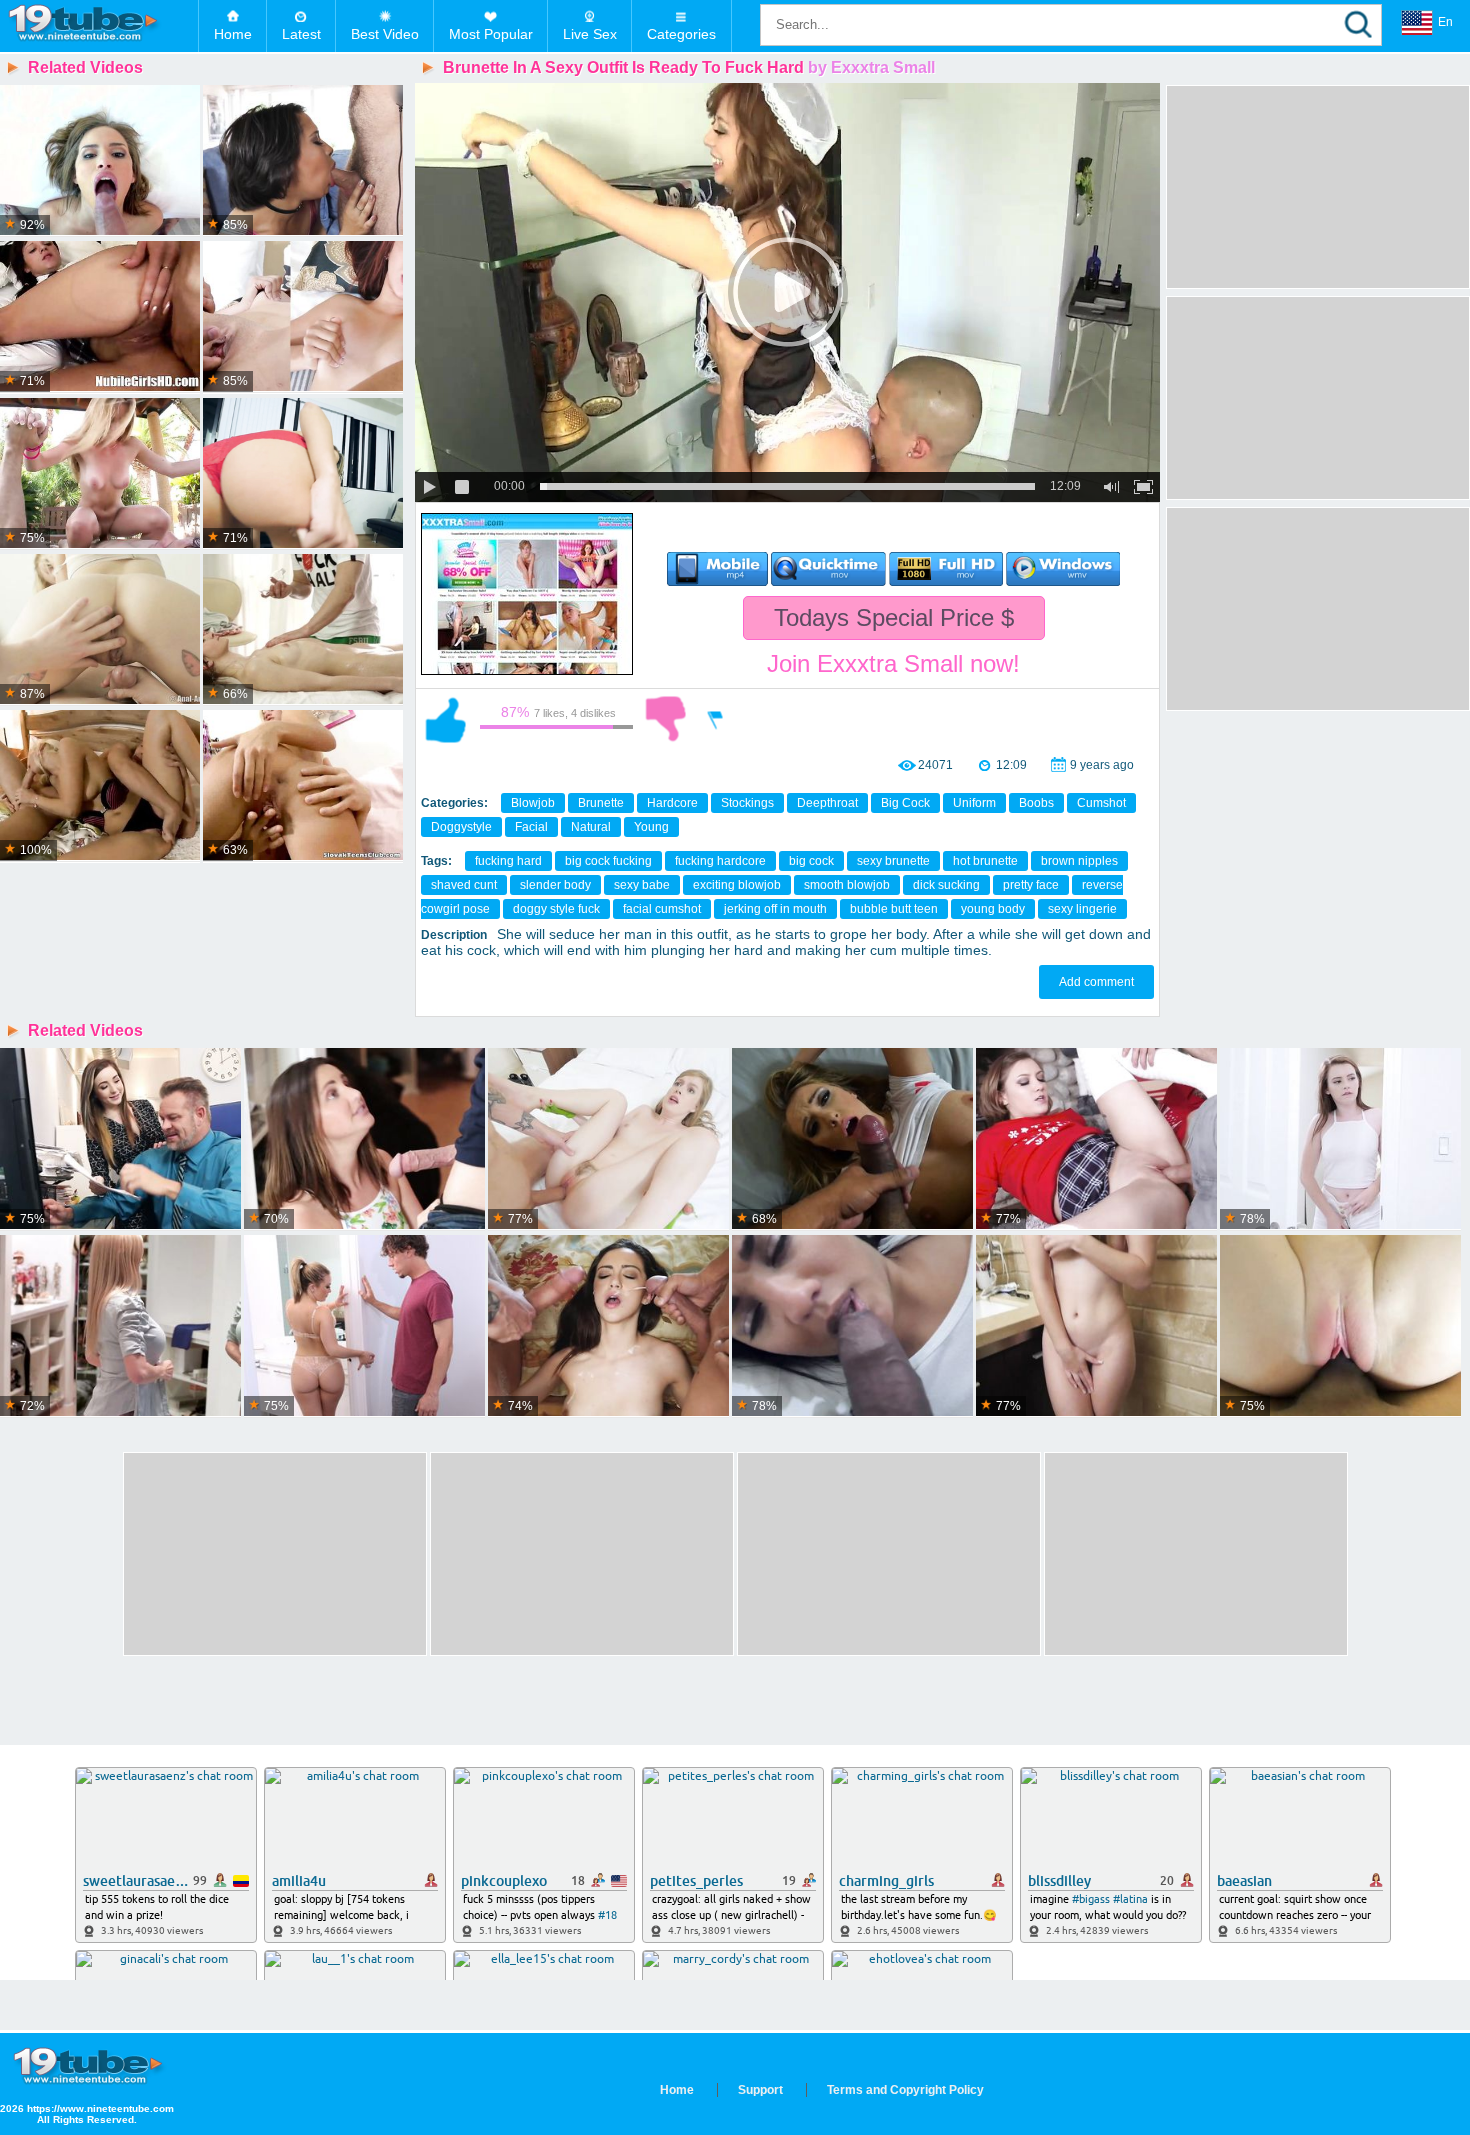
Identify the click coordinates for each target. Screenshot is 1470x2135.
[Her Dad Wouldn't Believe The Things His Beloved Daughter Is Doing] (364, 1326)
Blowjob (533, 803)
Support (760, 2090)
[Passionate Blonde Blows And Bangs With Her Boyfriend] (100, 630)
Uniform (974, 803)
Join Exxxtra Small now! (893, 663)
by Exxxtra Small (871, 67)
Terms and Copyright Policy (905, 2090)
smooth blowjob (847, 885)
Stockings (747, 803)
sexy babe (642, 885)
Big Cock (905, 803)
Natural (591, 827)
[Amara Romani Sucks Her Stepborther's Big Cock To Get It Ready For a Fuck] (852, 1326)
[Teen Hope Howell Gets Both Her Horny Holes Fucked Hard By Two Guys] (364, 1139)
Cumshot (1101, 803)
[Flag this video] (716, 719)
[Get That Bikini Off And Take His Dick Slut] (100, 474)
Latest (301, 34)
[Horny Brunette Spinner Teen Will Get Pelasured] (303, 630)
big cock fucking (608, 861)
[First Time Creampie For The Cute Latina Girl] (303, 317)
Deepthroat (827, 803)
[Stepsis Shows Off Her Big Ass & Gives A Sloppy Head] (852, 1139)
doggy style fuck (556, 909)
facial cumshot (662, 909)
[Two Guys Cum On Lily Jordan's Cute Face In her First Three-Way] (608, 1326)
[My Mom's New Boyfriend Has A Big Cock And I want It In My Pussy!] (1340, 1139)
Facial (531, 827)
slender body (555, 885)
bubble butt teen (894, 909)
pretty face (1031, 885)
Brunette (601, 803)
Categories (681, 34)
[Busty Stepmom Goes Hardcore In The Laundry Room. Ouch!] (120, 1326)
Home (233, 34)
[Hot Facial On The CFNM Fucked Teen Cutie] (303, 161)
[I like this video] (446, 719)
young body (993, 909)
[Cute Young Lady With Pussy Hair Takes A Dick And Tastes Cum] (608, 1139)
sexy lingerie (1082, 909)
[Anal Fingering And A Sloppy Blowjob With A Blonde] (100, 786)
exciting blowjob (737, 885)
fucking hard (508, 861)
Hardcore (672, 803)
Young (651, 827)
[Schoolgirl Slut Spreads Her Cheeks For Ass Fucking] (100, 317)
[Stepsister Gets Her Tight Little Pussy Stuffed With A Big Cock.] (1340, 1326)
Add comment (1096, 982)
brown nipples (1079, 861)
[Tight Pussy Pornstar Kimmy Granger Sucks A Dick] (303, 474)
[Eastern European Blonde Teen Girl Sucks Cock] (303, 786)
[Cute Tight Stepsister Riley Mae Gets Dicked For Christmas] (1096, 1139)
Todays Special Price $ (894, 617)
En (1445, 22)
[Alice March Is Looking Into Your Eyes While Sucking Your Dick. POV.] (1096, 1326)
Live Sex (590, 34)
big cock (811, 861)
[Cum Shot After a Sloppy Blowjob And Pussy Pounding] (100, 161)
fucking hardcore (720, 861)
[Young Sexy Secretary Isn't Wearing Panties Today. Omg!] (120, 1139)
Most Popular (491, 34)
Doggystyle (461, 827)
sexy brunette (893, 861)
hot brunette (985, 861)
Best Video (385, 34)
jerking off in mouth (775, 909)
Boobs (1036, 803)
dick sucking (946, 885)
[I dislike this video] (666, 719)
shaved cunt (464, 885)
